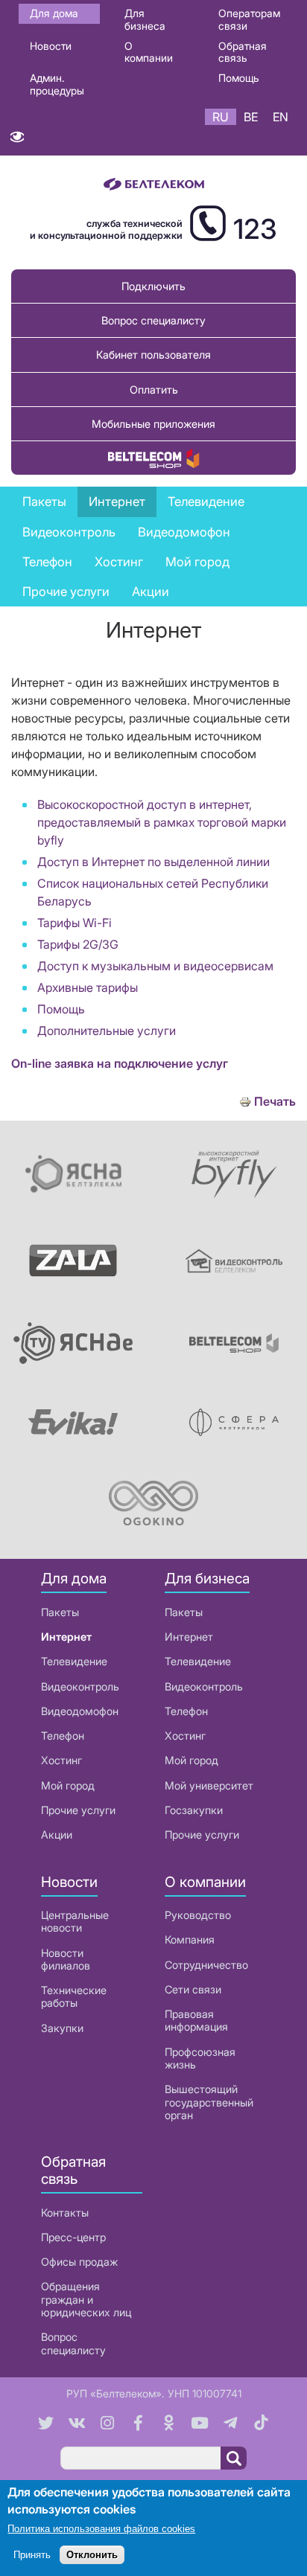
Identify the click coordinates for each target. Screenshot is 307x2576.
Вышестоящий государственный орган (209, 2102)
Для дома (54, 13)
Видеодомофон (184, 532)
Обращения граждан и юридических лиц (86, 2299)
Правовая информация (196, 2020)
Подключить (153, 286)
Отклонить (92, 2555)
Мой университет (209, 1785)
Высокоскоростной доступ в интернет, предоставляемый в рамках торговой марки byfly (162, 822)
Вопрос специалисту (153, 320)
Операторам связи (249, 19)
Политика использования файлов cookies (101, 2529)
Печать (275, 1102)
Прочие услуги (78, 1810)
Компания (190, 1939)
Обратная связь (243, 52)
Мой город (197, 562)
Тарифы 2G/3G (78, 944)
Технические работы (74, 1996)
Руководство (198, 1915)
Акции (57, 1835)
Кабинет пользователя (153, 355)
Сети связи (193, 1989)
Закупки (62, 2028)
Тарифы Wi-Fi (75, 923)
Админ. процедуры (57, 84)
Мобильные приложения (153, 424)
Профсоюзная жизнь (200, 2058)
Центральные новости (75, 1921)
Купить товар (153, 458)
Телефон (63, 1736)
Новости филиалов (66, 1959)
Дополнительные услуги (107, 1031)
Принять (32, 2555)
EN (281, 117)
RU (221, 117)
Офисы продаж (79, 2262)
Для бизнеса (145, 19)
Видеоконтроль (69, 532)
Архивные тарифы (88, 987)
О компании (149, 52)
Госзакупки (194, 1810)
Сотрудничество (206, 1965)
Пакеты (60, 1612)
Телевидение (74, 1661)
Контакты (65, 2213)
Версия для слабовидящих (17, 140)
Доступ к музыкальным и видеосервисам (155, 966)
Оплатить (154, 390)
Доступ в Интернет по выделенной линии (153, 862)
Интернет (66, 1637)
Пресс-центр (73, 2237)
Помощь (239, 78)
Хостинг (61, 1760)
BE (251, 117)
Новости (51, 46)
